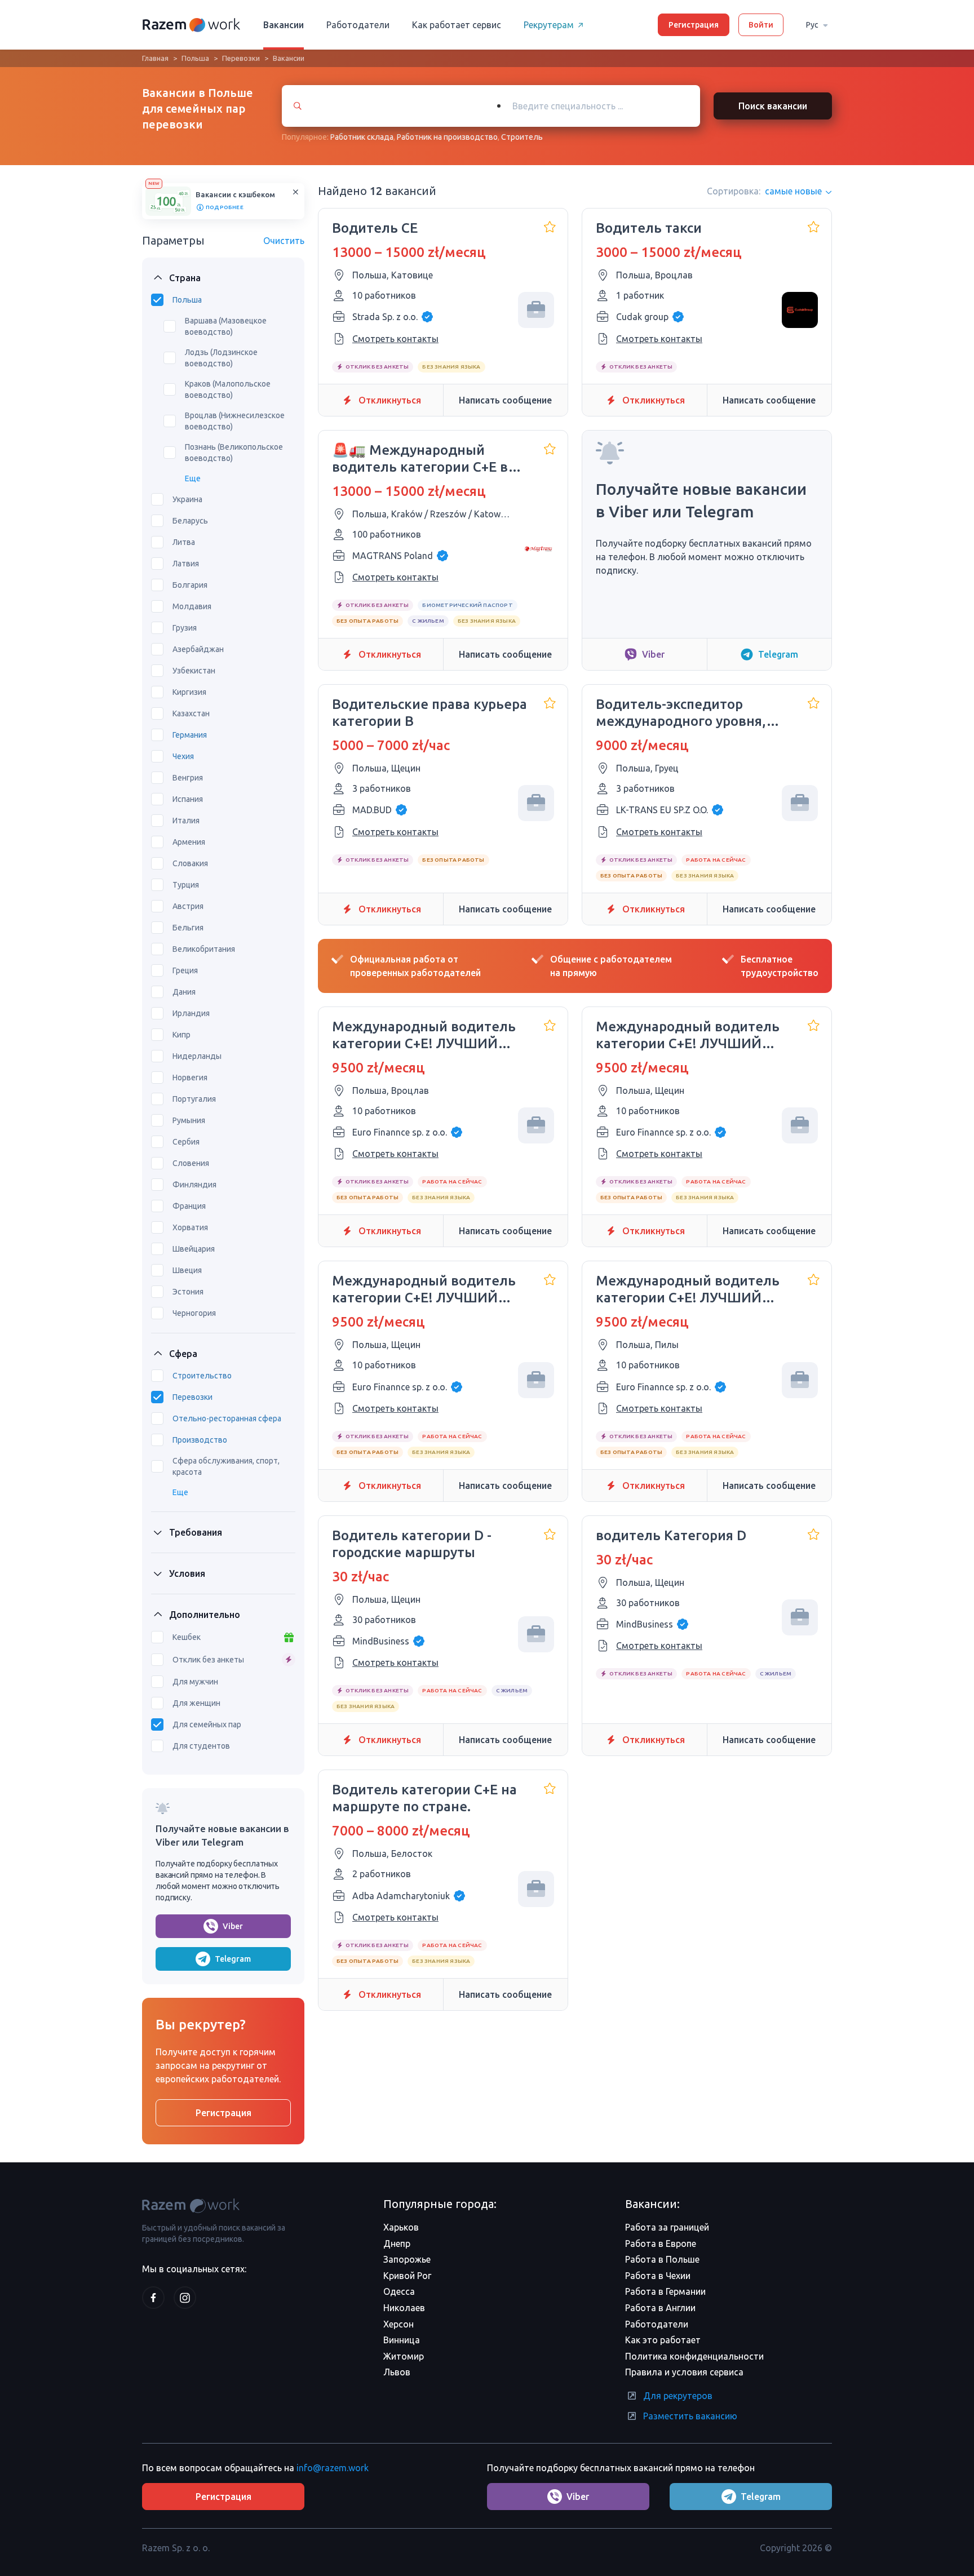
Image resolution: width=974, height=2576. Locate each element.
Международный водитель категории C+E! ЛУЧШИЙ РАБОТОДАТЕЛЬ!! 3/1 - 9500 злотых (424, 1036)
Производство (200, 1440)
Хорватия (190, 1227)
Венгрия (188, 778)
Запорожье (407, 2259)
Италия (186, 821)
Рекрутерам (549, 25)
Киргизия (189, 692)
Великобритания (204, 949)
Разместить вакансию (690, 2416)
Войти (761, 25)
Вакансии (284, 25)
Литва (184, 542)
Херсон (399, 2324)
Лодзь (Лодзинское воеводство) (221, 358)
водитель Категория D (671, 1535)
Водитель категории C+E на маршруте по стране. (424, 1798)
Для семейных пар (207, 1724)
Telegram (233, 1959)
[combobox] (593, 106)
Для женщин (196, 1703)
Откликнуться (390, 400)
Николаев (404, 2308)
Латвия (186, 564)
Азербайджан (198, 649)
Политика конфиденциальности (694, 2356)
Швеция (187, 1270)
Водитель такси (649, 228)
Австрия (188, 906)
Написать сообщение (505, 400)
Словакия (190, 863)
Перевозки (241, 58)
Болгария (190, 585)
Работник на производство (447, 137)
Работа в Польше (662, 2259)
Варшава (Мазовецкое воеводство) (226, 326)
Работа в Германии (665, 2291)
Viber (233, 1926)
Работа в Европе (661, 2244)
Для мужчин (195, 1682)
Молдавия (192, 606)
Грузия (185, 628)
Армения (189, 842)
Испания (188, 799)
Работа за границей (667, 2227)
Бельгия (188, 928)
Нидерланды (197, 1056)
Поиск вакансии (773, 106)
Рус (812, 25)
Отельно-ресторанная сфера (227, 1418)
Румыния (189, 1120)
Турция (186, 885)
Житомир (404, 2356)
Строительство (202, 1376)
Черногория (194, 1313)
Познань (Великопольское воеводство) (234, 453)
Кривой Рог (407, 2276)
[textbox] (604, 106)
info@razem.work (333, 2468)
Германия (190, 735)
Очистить (284, 241)
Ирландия (191, 1013)
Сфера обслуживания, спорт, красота (226, 1466)
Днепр (397, 2244)
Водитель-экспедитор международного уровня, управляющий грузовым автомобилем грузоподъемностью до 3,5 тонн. (686, 713)
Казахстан (191, 713)
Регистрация (694, 25)
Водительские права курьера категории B (430, 713)
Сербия (186, 1142)
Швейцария (194, 1249)
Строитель (522, 137)
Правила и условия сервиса (684, 2372)
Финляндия (194, 1185)
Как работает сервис (457, 25)
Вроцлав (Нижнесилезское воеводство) (235, 421)
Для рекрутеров (678, 2396)
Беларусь (190, 521)
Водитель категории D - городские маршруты (412, 1544)
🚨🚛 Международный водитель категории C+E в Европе (420, 459)
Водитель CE (375, 228)
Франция (189, 1206)
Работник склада (362, 137)
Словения (191, 1163)
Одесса (399, 2291)
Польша (195, 58)
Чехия (183, 756)
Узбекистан (194, 671)
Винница (402, 2340)
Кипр (181, 1035)
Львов (397, 2372)
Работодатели (358, 25)
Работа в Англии (660, 2308)
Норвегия (190, 1078)
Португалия (194, 1099)
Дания (184, 992)
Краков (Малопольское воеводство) (228, 389)
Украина (187, 499)
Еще (193, 478)
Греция (185, 970)
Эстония (188, 1292)
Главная (155, 58)
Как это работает (663, 2340)
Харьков (401, 2227)
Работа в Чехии (658, 2276)
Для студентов (201, 1746)
